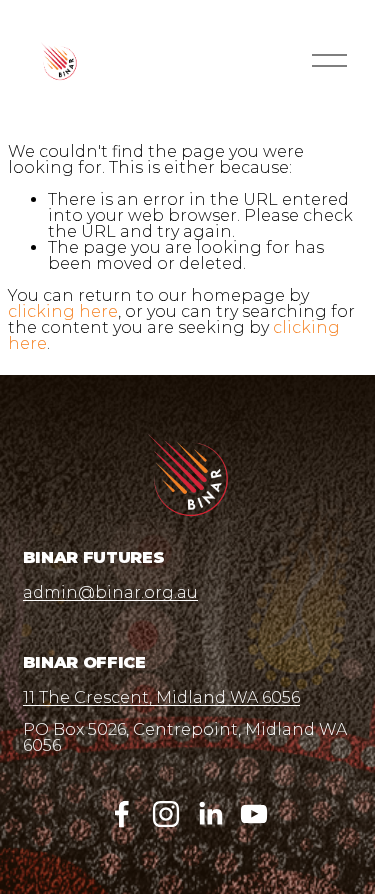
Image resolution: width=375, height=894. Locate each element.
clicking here (63, 311)
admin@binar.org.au (110, 593)
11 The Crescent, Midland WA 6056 (161, 698)
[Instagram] (166, 814)
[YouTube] (254, 814)
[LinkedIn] (210, 814)
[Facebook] (122, 814)
